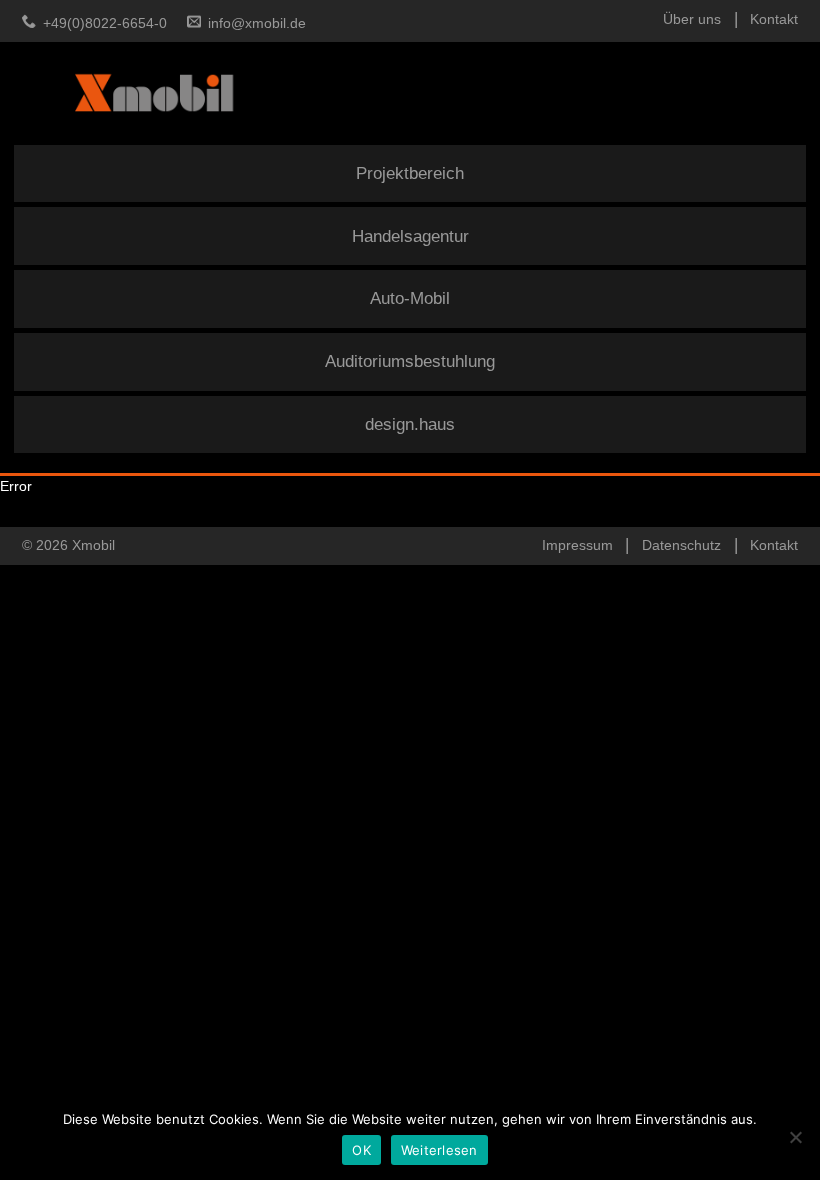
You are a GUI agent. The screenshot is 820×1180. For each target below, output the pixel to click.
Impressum (577, 545)
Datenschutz (681, 545)
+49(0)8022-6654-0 (105, 23)
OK (361, 1150)
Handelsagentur (410, 236)
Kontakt (774, 19)
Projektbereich (410, 173)
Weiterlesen (439, 1150)
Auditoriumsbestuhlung (410, 361)
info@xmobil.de (257, 23)
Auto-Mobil (410, 298)
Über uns (692, 19)
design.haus (410, 424)
